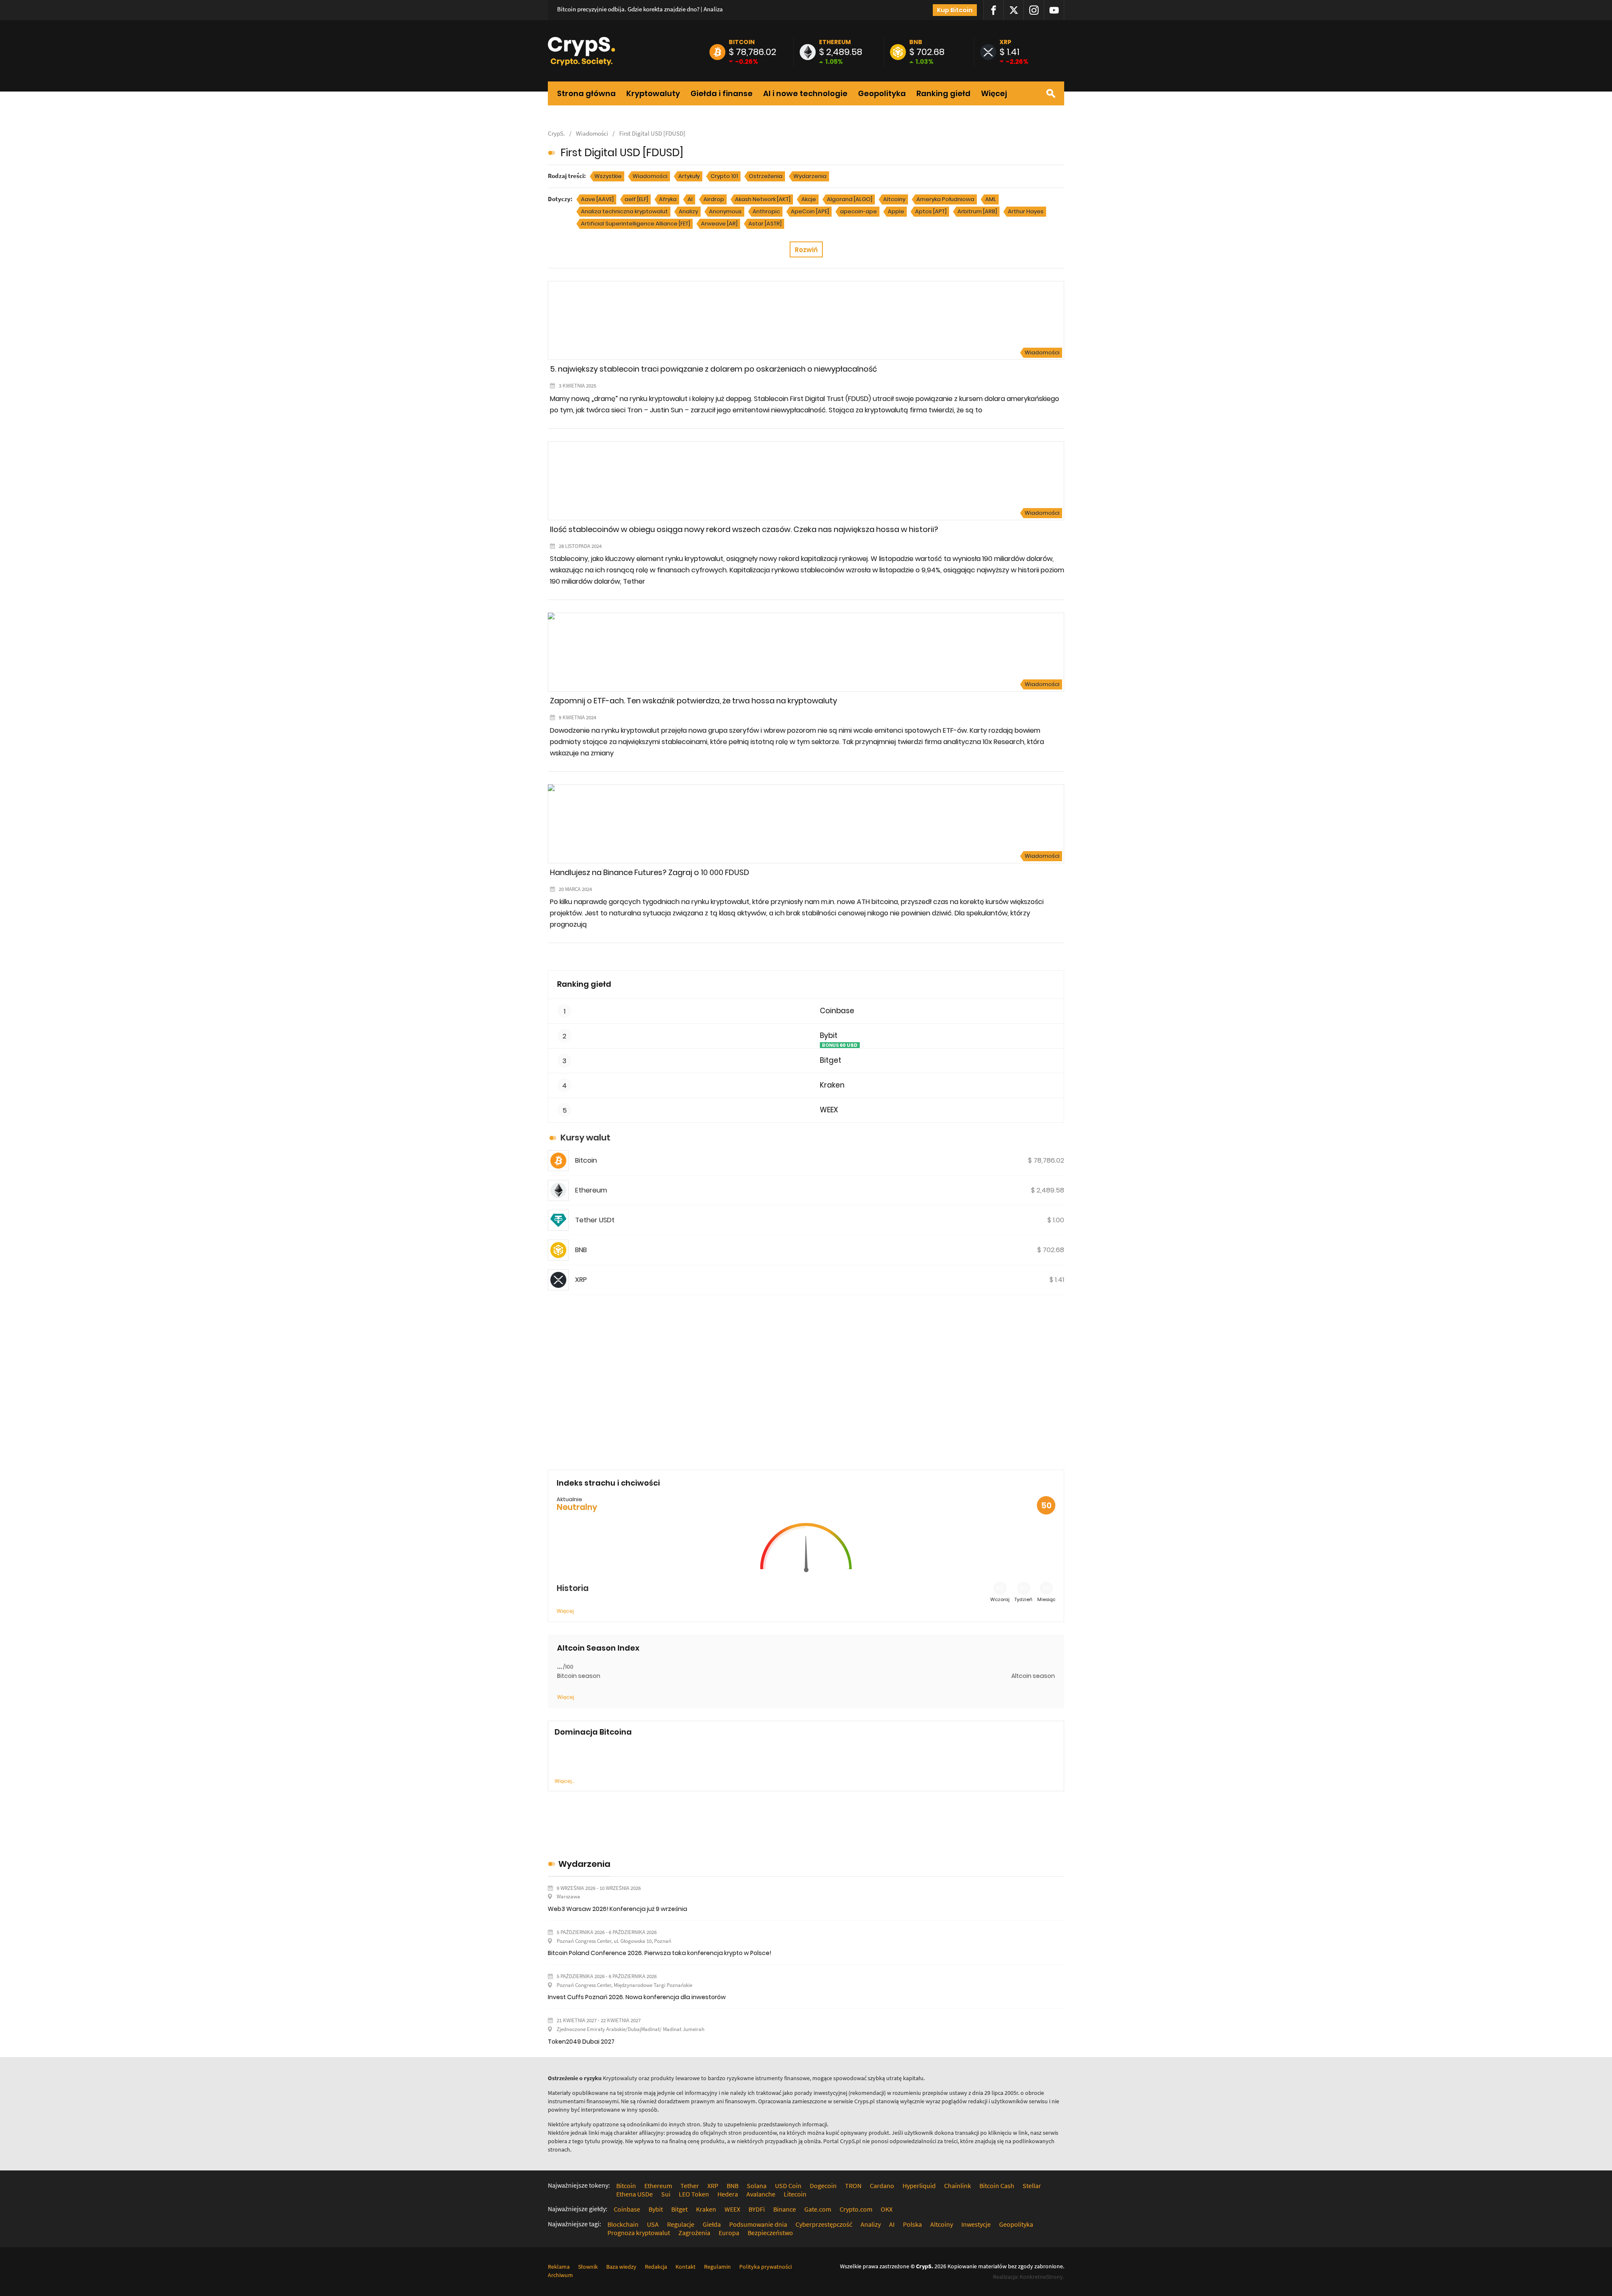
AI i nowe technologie (805, 94)
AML (991, 199)
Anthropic (766, 211)
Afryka (668, 199)
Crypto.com (856, 2209)
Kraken (832, 1085)
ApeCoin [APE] (810, 211)
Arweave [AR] (719, 224)
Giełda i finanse (722, 94)
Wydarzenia (810, 176)
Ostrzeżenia (766, 176)
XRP (1005, 42)
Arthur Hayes (1026, 211)
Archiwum (560, 2275)
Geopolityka (882, 94)
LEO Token (694, 2194)
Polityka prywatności (765, 2267)
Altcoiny (894, 199)
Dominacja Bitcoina (593, 1732)
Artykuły (689, 176)
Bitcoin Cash (997, 2186)
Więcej (994, 94)
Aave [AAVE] (597, 199)
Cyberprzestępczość (824, 2224)
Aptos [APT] (931, 211)
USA (653, 2224)
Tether (690, 2186)
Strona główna (586, 94)
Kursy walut (585, 1138)
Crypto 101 (724, 176)
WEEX (829, 1110)
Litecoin (795, 2194)
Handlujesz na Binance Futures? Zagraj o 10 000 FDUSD (650, 872)
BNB (916, 42)
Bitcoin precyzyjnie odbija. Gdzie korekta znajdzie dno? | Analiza (640, 9)
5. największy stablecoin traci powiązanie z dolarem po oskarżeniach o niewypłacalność (713, 369)
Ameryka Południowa (945, 199)
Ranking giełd (943, 94)
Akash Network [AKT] (763, 199)
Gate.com (818, 2209)
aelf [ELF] (636, 199)
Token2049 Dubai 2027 (581, 2042)
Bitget (831, 1060)
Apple (896, 211)
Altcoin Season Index (598, 1648)
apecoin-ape (858, 211)
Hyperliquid (919, 2186)
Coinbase (837, 1011)
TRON (853, 2186)
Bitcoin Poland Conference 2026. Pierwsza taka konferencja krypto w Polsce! (659, 1953)
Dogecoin (823, 2186)
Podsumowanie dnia (758, 2224)
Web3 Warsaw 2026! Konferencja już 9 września (618, 1909)
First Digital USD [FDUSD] (652, 133)
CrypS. (556, 133)
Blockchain (623, 2224)
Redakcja (656, 2267)
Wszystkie (608, 176)
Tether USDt (595, 1220)
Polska (912, 2224)
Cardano (882, 2186)
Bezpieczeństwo (770, 2233)
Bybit (829, 1036)
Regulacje (681, 2224)
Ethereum (835, 42)
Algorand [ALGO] (850, 199)
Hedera (728, 2194)
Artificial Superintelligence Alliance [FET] (636, 224)
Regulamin (717, 2267)
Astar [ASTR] (765, 224)
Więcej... (564, 1781)
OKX (887, 2209)
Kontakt (686, 2267)
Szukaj (1051, 93)
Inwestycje (976, 2224)
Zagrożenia (694, 2233)
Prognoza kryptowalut (639, 2233)
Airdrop (714, 199)
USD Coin (788, 2186)
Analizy (688, 211)
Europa (729, 2233)
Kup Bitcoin (955, 10)
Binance (785, 2209)
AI (690, 199)
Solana (757, 2186)
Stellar (1032, 2186)
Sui (666, 2194)
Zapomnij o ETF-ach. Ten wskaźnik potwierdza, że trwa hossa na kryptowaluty (693, 701)
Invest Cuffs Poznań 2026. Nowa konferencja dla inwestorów (637, 1997)
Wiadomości (592, 133)
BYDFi (757, 2209)
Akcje (809, 199)
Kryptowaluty (653, 94)
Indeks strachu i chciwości (608, 1483)
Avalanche (761, 2194)
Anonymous (725, 211)
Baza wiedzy (621, 2267)
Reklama (559, 2267)
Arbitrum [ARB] (977, 211)
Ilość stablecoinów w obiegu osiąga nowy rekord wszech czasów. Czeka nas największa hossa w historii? (744, 529)
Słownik (588, 2267)
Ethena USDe (635, 2194)
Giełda (712, 2224)
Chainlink (958, 2186)
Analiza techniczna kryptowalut (624, 211)
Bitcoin (742, 42)
